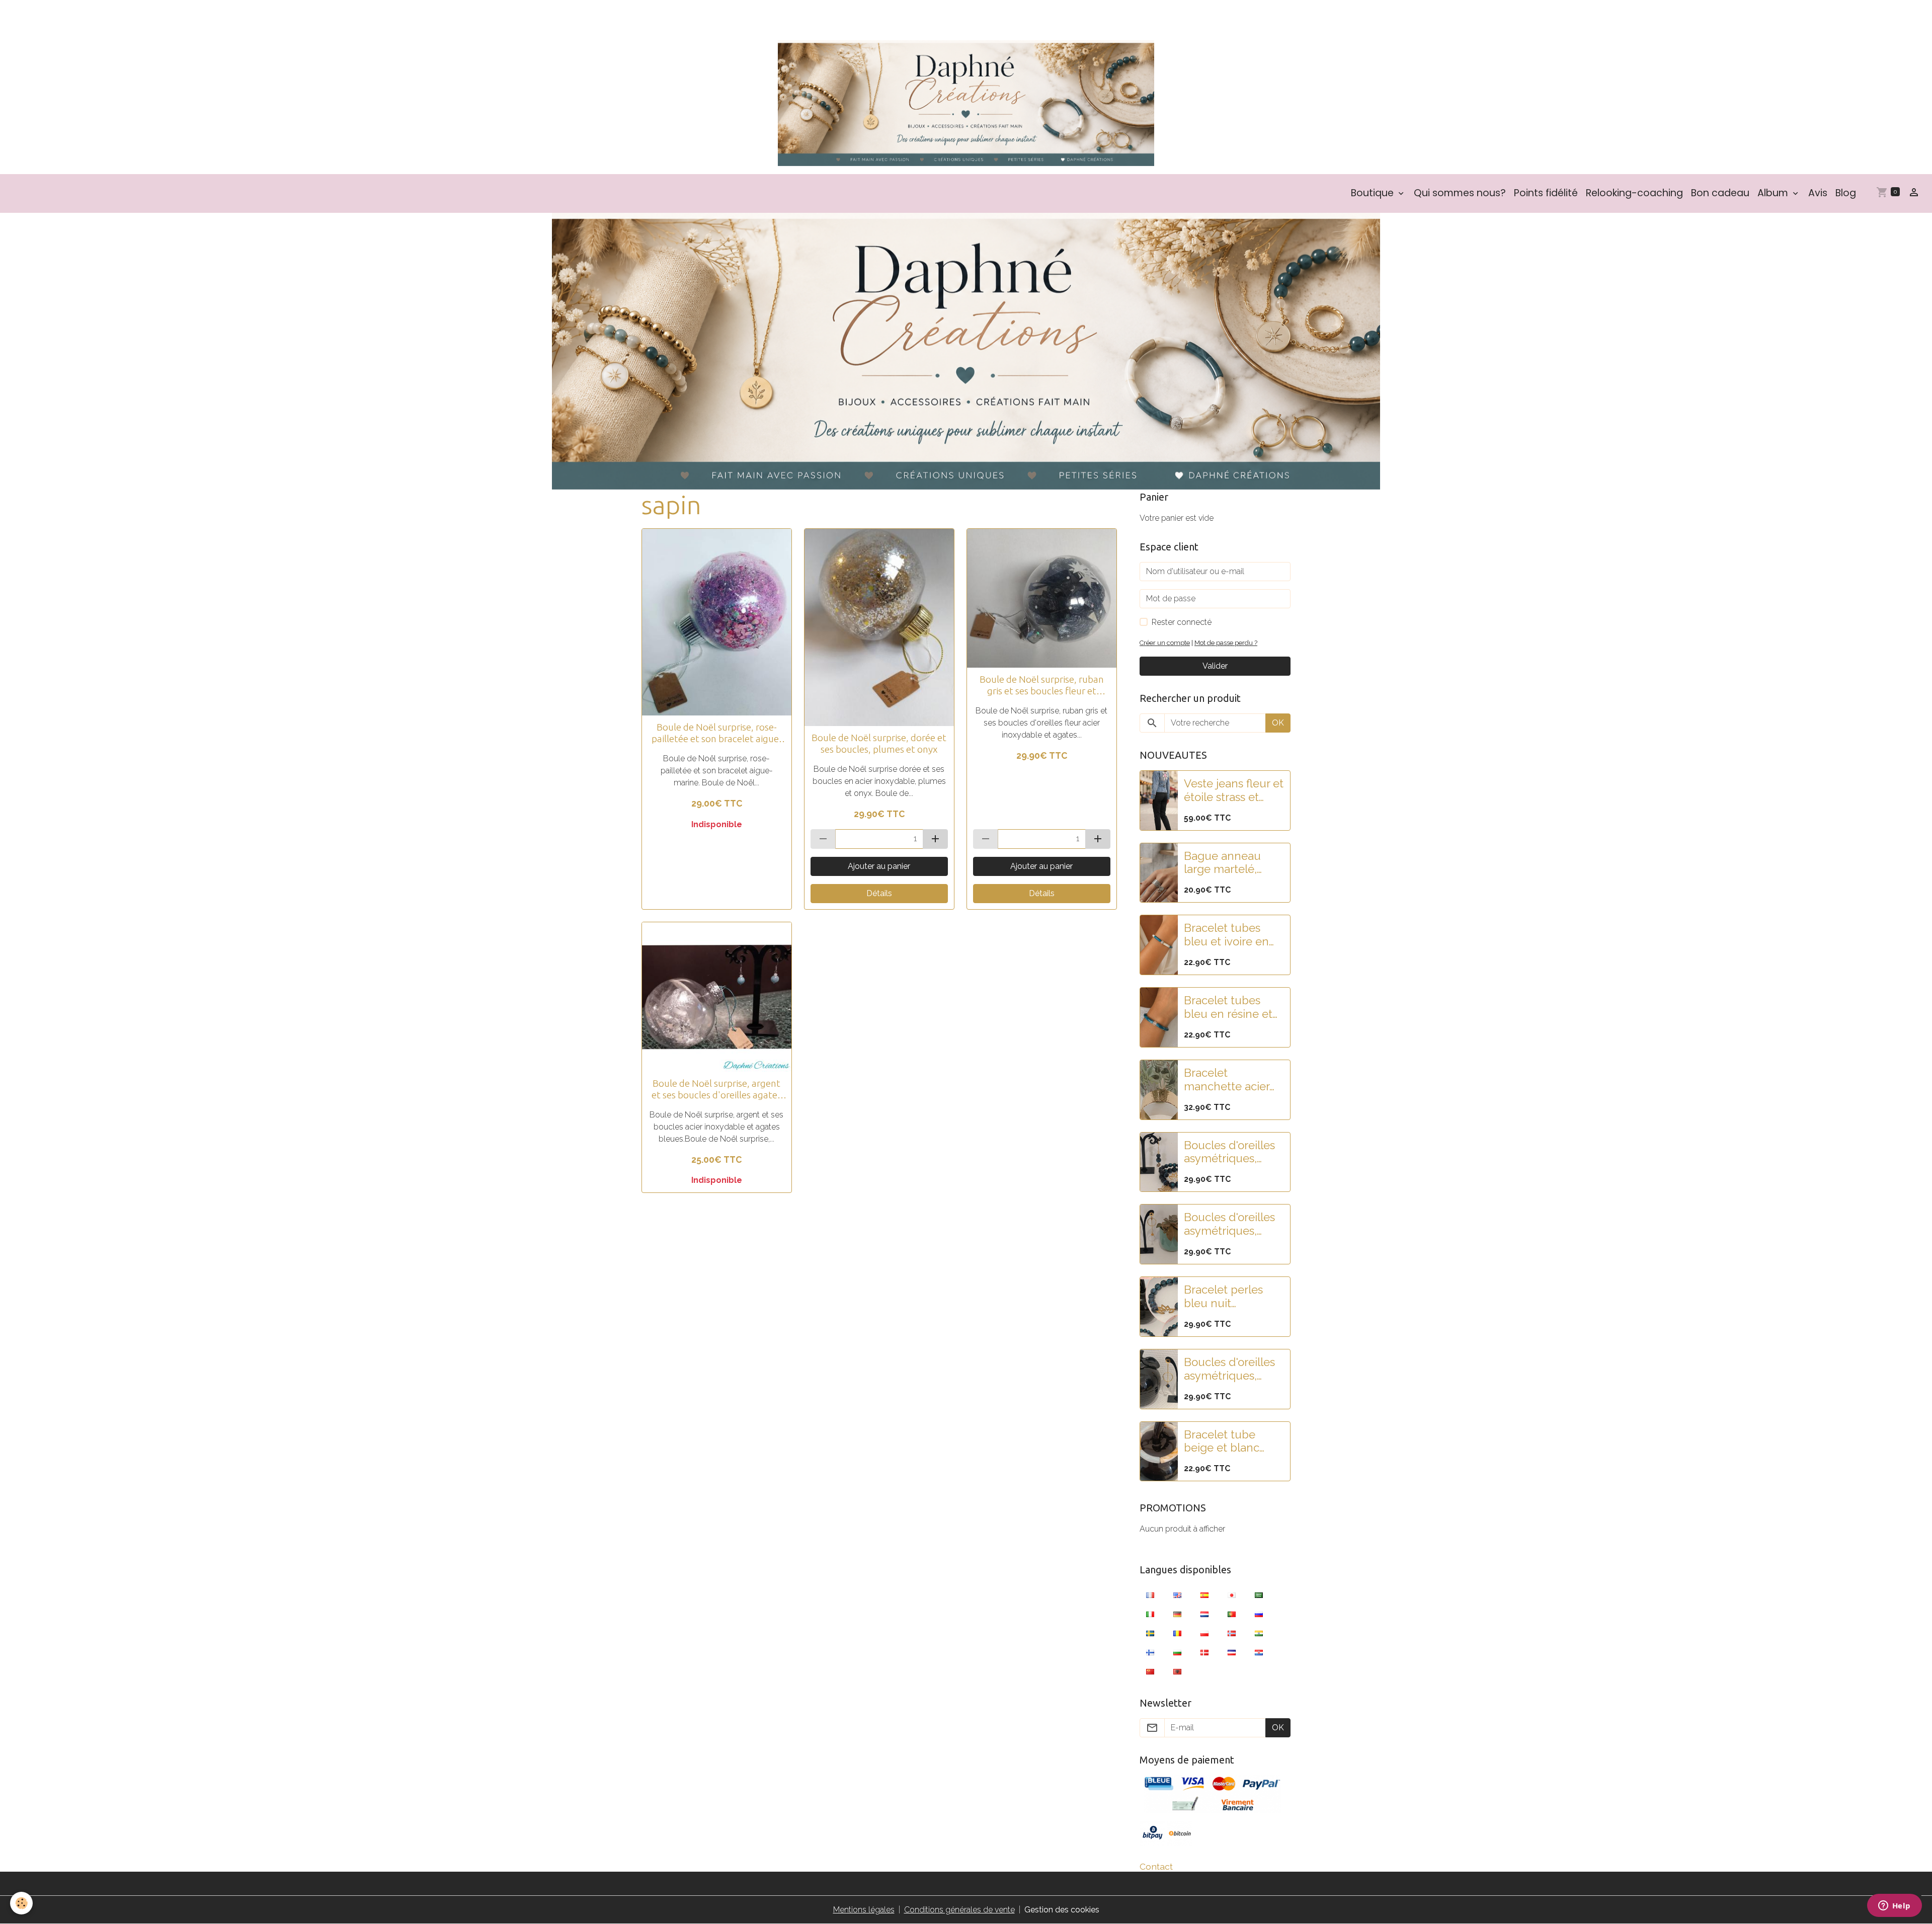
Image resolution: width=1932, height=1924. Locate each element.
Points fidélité (1546, 193)
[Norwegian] (1232, 1633)
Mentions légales (864, 1910)
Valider (1215, 666)
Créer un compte (1165, 643)
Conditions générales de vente (959, 1910)
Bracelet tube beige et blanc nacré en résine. (1225, 1441)
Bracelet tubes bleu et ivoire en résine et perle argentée (1226, 935)
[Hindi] (1259, 1633)
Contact (1156, 1866)
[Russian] (1259, 1614)
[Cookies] (21, 1903)
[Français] (1150, 1594)
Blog (1846, 193)
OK (1278, 723)
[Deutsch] (1177, 1614)
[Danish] (1204, 1652)
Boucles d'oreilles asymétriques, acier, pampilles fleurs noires (1229, 1369)
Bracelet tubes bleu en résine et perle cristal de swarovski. (1228, 1007)
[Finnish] (1150, 1652)
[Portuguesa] (1232, 1614)
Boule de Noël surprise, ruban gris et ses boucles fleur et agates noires (1042, 685)
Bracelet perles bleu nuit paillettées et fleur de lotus (1231, 1297)
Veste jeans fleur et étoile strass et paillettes (1234, 790)
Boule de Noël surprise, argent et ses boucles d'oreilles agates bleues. (716, 1089)
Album (1774, 193)
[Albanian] (1177, 1671)
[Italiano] (1150, 1614)
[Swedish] (1150, 1633)
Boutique (1374, 193)
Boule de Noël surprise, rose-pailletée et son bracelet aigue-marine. (717, 733)
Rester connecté (1182, 622)
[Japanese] (1232, 1594)
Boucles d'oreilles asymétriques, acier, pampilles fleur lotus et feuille (1229, 1224)
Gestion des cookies (1062, 1910)
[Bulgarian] (1177, 1652)
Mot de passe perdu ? (1226, 643)
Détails (879, 893)
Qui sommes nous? (1460, 193)
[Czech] (1232, 1652)
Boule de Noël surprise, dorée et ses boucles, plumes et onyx (879, 743)
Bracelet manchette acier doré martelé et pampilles (1227, 1080)
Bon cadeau (1720, 193)
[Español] (1204, 1594)
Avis (1818, 193)
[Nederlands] (1204, 1614)
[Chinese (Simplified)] (1150, 1671)
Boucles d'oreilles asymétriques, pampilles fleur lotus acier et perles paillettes (1229, 1152)
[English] (1177, 1594)
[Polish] (1204, 1633)
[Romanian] (1177, 1633)
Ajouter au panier (879, 866)
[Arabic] (1259, 1594)
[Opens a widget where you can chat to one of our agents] (1894, 1906)
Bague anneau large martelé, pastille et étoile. (1226, 863)
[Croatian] (1259, 1652)
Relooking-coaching (1634, 193)
